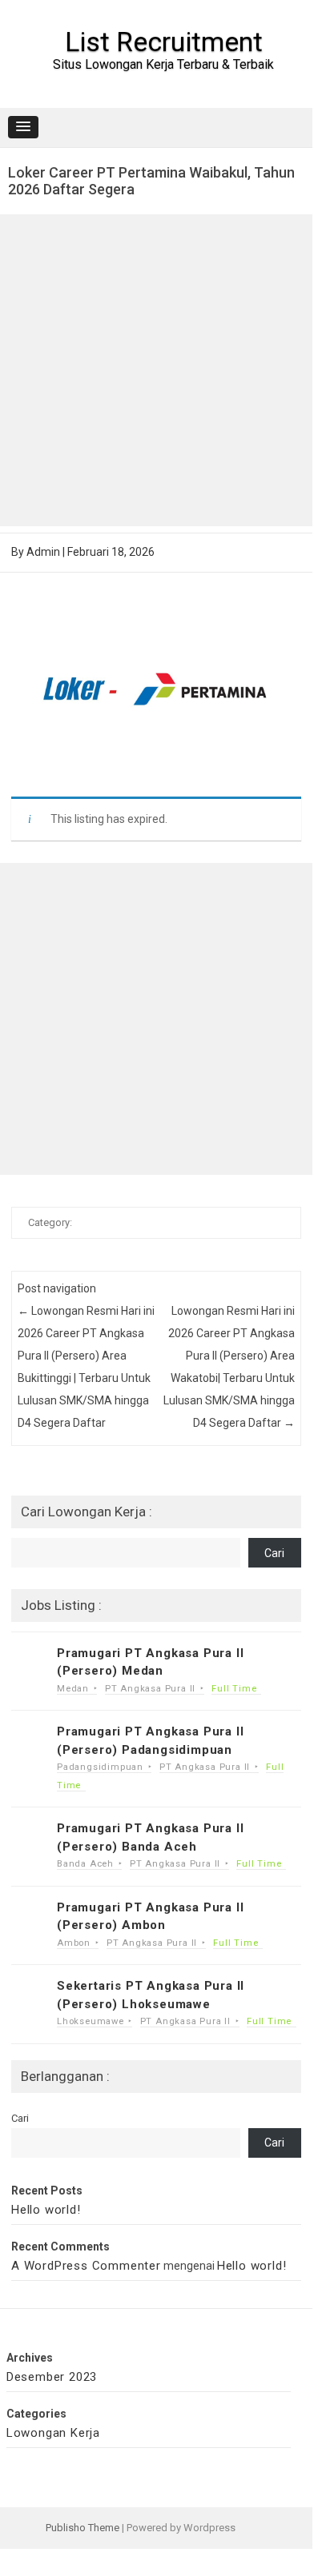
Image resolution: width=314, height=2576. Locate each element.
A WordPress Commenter (86, 2266)
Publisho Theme (83, 2528)
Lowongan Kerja (53, 2433)
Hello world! (46, 2210)
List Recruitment (164, 42)
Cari (274, 1553)
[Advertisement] (156, 370)
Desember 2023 (52, 2377)
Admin (43, 552)
